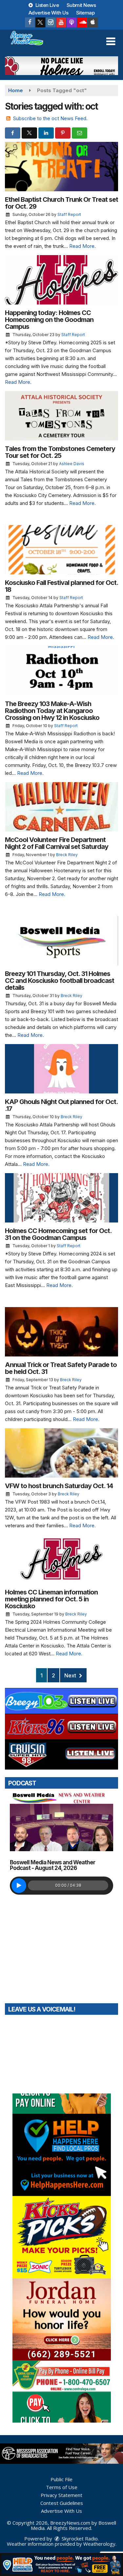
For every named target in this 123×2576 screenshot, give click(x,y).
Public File (61, 2479)
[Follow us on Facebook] (30, 22)
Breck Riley (67, 855)
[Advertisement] (61, 66)
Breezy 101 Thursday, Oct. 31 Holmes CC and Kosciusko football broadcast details (60, 981)
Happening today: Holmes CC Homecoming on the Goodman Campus (49, 320)
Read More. (82, 246)
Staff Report (69, 214)
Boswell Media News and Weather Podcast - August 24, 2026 (52, 1865)
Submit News (81, 5)
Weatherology (99, 2544)
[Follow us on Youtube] (61, 22)
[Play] (19, 1886)
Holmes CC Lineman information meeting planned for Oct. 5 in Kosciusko (51, 1599)
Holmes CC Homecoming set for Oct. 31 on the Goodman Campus (58, 1234)
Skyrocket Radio (79, 2538)
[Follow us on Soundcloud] (82, 22)
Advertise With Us (49, 13)
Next (71, 1675)
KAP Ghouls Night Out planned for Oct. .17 (61, 1105)
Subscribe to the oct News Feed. (50, 118)
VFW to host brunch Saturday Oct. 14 (59, 1486)
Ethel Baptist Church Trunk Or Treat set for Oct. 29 (61, 203)
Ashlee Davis (72, 464)
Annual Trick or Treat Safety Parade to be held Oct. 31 (61, 1368)
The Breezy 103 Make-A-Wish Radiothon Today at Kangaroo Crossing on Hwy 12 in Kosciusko (52, 711)
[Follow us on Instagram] (51, 22)
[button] (111, 41)
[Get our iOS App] (93, 22)
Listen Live (46, 5)
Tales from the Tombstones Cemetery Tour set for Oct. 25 (60, 452)
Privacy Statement (61, 2495)
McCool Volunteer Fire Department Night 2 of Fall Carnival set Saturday (57, 843)
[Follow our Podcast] (72, 22)
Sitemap (85, 13)
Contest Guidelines (62, 2503)
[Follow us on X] (40, 22)
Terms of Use (62, 2487)
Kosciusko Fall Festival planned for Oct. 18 (61, 586)
